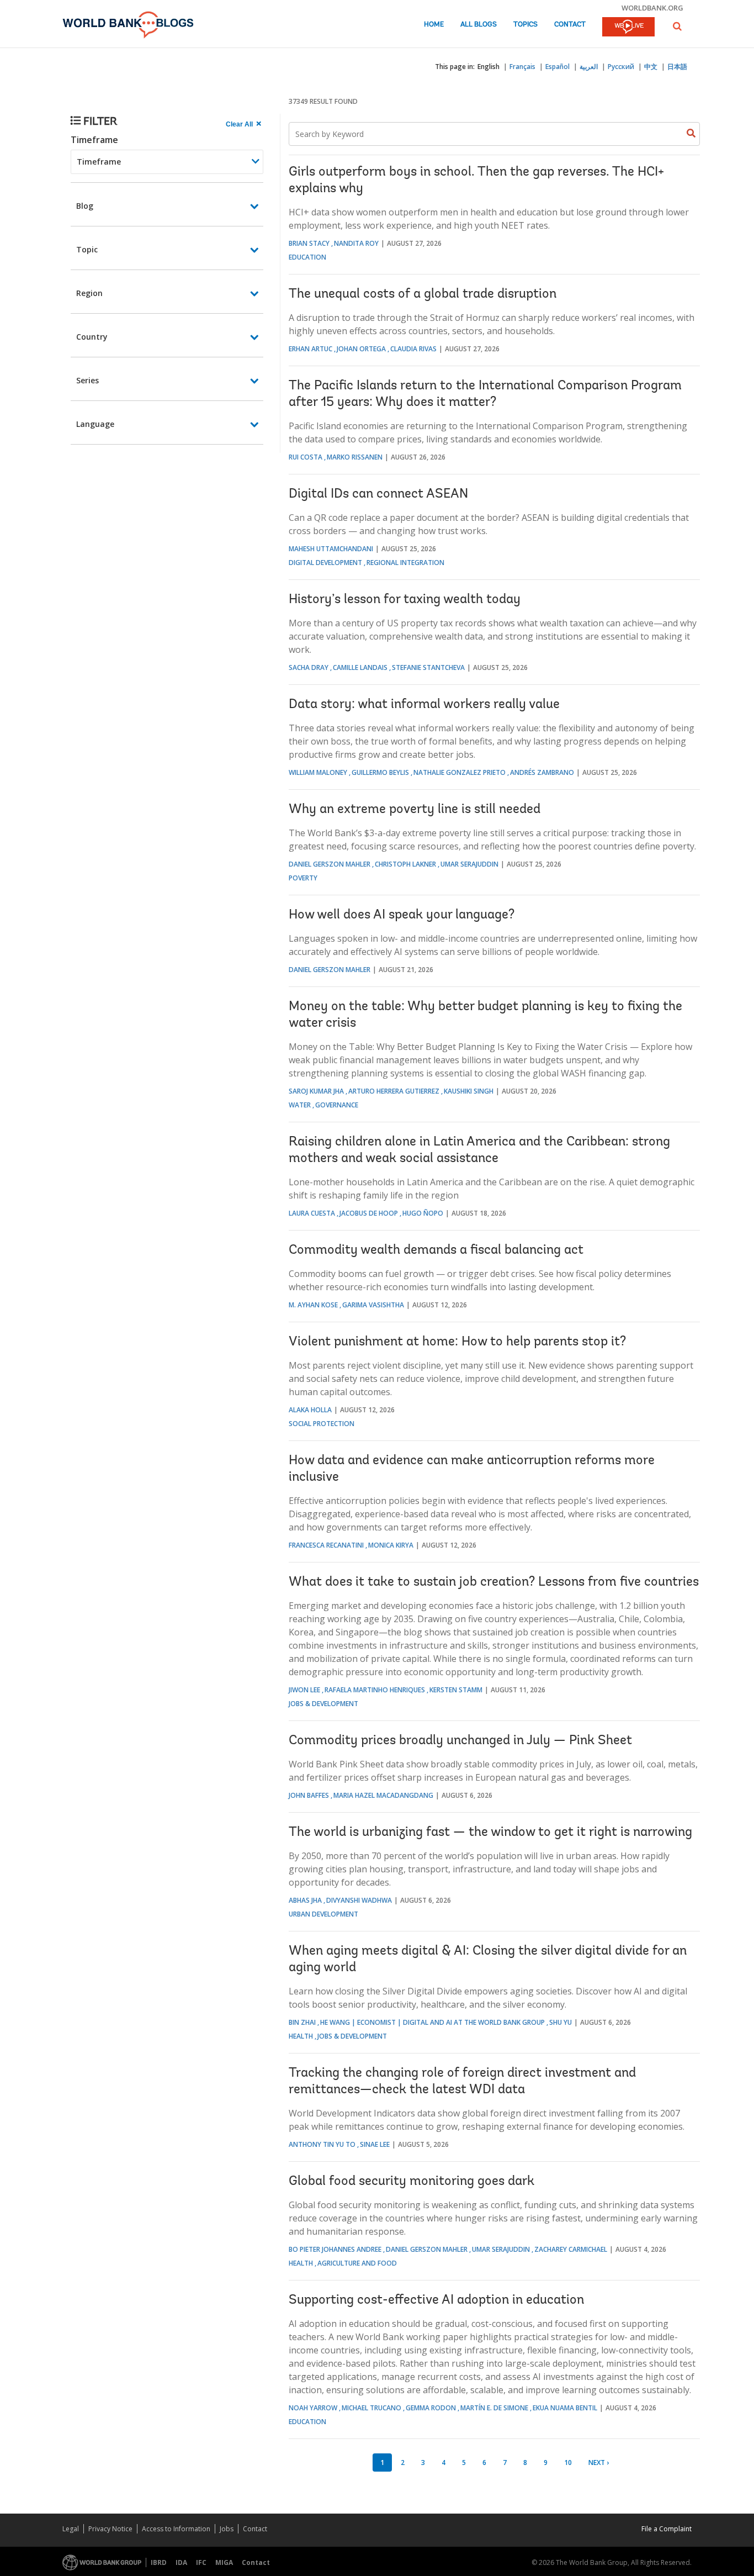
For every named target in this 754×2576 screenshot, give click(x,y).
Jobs (227, 2529)
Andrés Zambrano (542, 772)
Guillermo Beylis (380, 772)
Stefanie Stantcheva (428, 667)
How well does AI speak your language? (402, 915)
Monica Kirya (391, 1545)
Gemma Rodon (431, 2408)
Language (95, 424)
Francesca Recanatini (326, 1545)
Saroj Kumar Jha (316, 1091)
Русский (621, 67)
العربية (589, 67)
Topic (87, 249)
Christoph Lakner (405, 864)
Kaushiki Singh (469, 1091)
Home (434, 25)
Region (89, 293)
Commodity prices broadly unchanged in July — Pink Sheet (460, 1741)
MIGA (224, 2562)
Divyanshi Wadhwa (359, 1900)
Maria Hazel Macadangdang (383, 1795)
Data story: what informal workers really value (424, 705)
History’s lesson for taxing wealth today (405, 600)
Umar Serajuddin (469, 864)
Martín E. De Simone (494, 2408)
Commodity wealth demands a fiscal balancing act (436, 1250)
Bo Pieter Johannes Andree (335, 2249)
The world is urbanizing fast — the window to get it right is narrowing (490, 1833)
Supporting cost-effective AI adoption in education (436, 2300)
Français (522, 67)
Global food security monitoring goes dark (411, 2182)
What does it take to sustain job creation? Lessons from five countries (494, 1582)
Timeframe (94, 140)
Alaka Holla (310, 1410)
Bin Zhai (302, 2022)
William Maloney (318, 772)
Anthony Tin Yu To (322, 2144)
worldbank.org (652, 8)
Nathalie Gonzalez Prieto (460, 772)
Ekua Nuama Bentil (565, 2408)
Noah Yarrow (313, 2408)
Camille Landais (360, 667)
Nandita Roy (356, 243)
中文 (651, 67)
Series (87, 380)
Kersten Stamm (456, 1690)
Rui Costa (306, 457)
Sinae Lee (375, 2144)
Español (557, 67)
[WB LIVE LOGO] (628, 28)
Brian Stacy (309, 243)
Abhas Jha (305, 1900)
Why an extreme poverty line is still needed (415, 810)
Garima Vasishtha (373, 1305)
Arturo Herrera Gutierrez (394, 1091)
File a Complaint (667, 2529)
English (488, 67)
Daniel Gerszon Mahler (330, 864)
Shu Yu (561, 2022)
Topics (525, 25)
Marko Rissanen (355, 457)
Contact (570, 25)
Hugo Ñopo (423, 1213)
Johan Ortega (361, 349)
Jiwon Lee (304, 1690)
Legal (71, 2529)
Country (92, 337)
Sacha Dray (309, 667)
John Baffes (309, 1795)
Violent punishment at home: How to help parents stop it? (457, 1342)
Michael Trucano (371, 2408)
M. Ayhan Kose (313, 1305)
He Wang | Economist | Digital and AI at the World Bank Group (432, 2022)
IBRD (159, 2562)
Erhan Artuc (310, 349)
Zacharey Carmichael (571, 2249)
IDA (181, 2562)
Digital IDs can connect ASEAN (378, 494)
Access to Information (176, 2529)
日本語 (677, 67)
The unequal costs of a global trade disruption (423, 294)
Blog (85, 206)
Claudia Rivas (413, 349)
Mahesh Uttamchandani (331, 549)
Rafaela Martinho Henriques (375, 1690)
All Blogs (479, 25)
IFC (201, 2562)
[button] (677, 26)
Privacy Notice (110, 2529)
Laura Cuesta (312, 1213)
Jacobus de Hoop (369, 1213)
